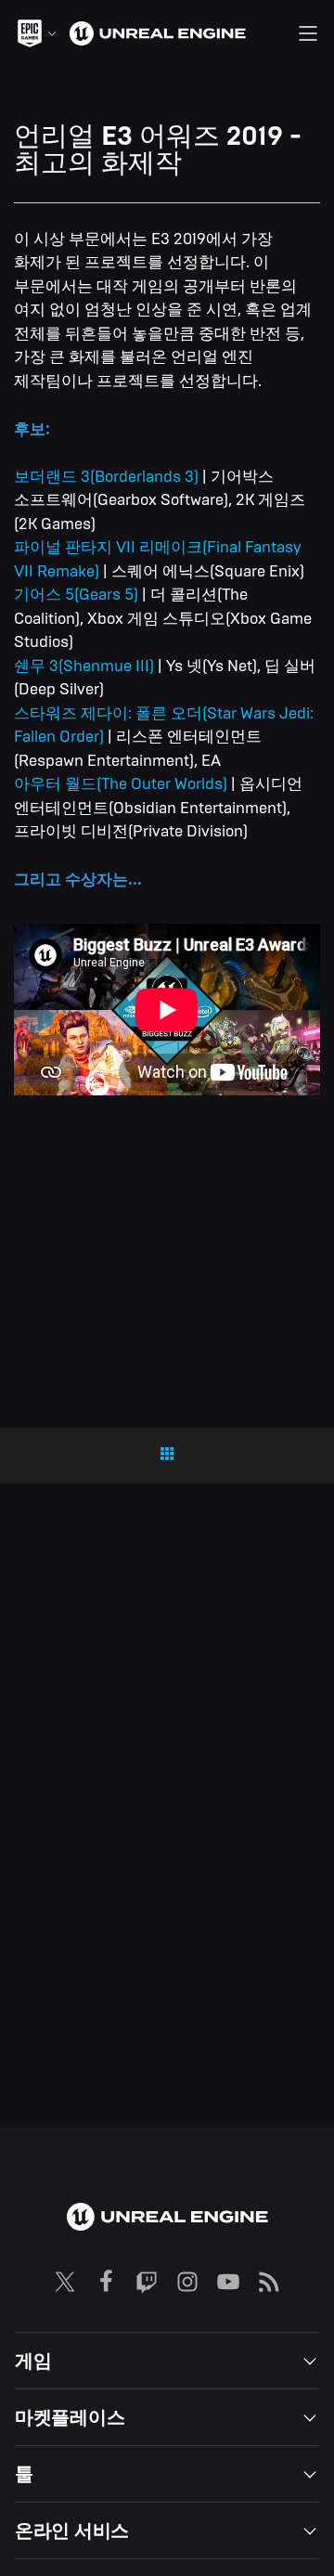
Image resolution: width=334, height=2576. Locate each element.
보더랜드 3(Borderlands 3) (106, 477)
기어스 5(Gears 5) (76, 595)
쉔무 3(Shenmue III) (84, 666)
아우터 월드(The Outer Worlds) (121, 784)
